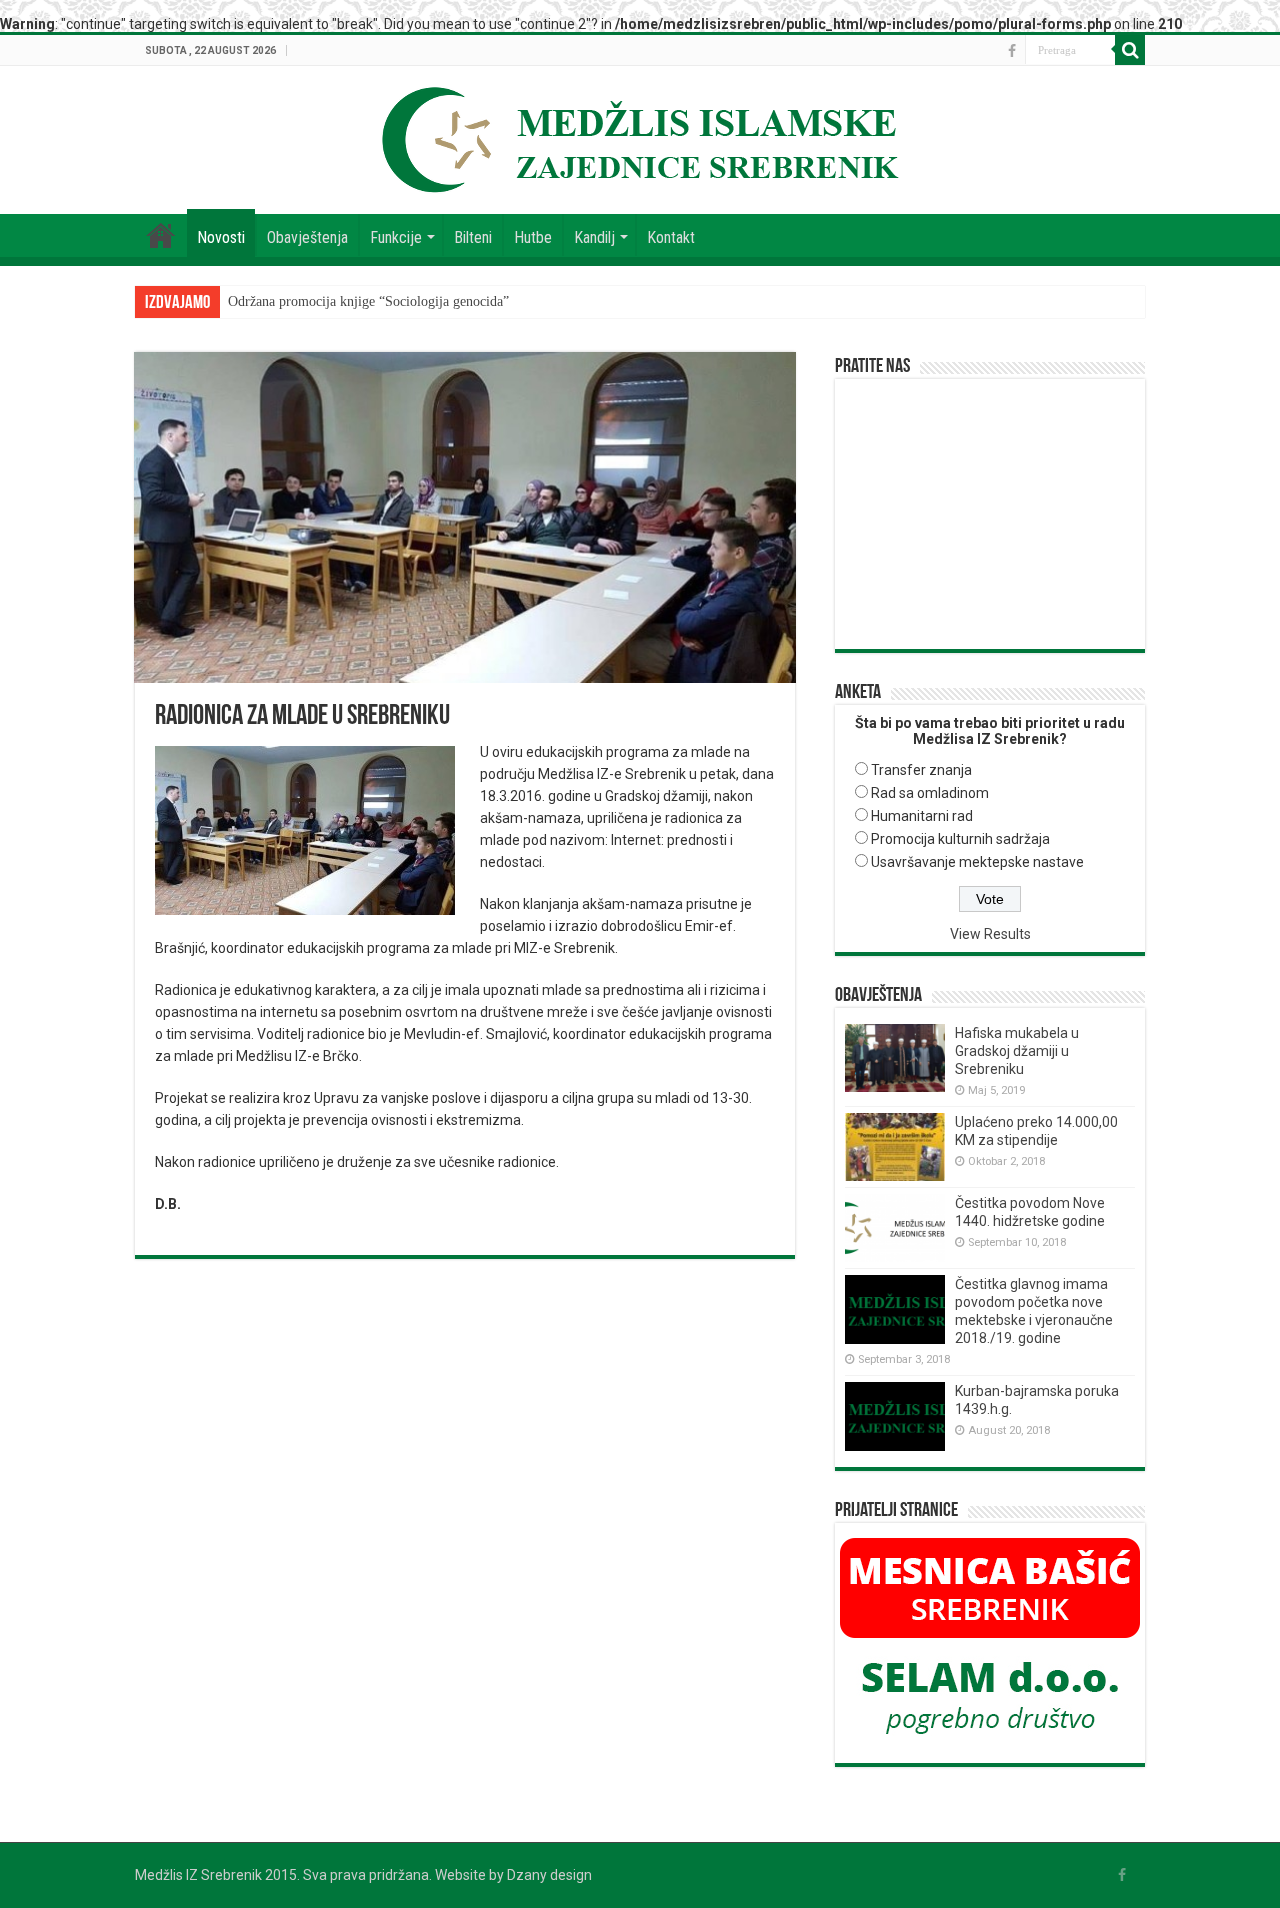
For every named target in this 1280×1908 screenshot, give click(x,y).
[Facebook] (1012, 51)
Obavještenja (307, 237)
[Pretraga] (1130, 50)
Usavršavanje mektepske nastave (977, 862)
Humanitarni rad (922, 816)
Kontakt (671, 237)
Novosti (221, 237)
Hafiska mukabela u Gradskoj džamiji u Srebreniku (1017, 1051)
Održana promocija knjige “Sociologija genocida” (368, 301)
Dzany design (549, 1875)
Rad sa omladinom (930, 793)
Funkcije (396, 237)
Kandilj (594, 237)
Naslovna (161, 235)
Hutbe (533, 237)
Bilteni (473, 237)
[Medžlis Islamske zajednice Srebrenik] (640, 136)
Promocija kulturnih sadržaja (960, 839)
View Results (990, 934)
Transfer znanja (921, 770)
